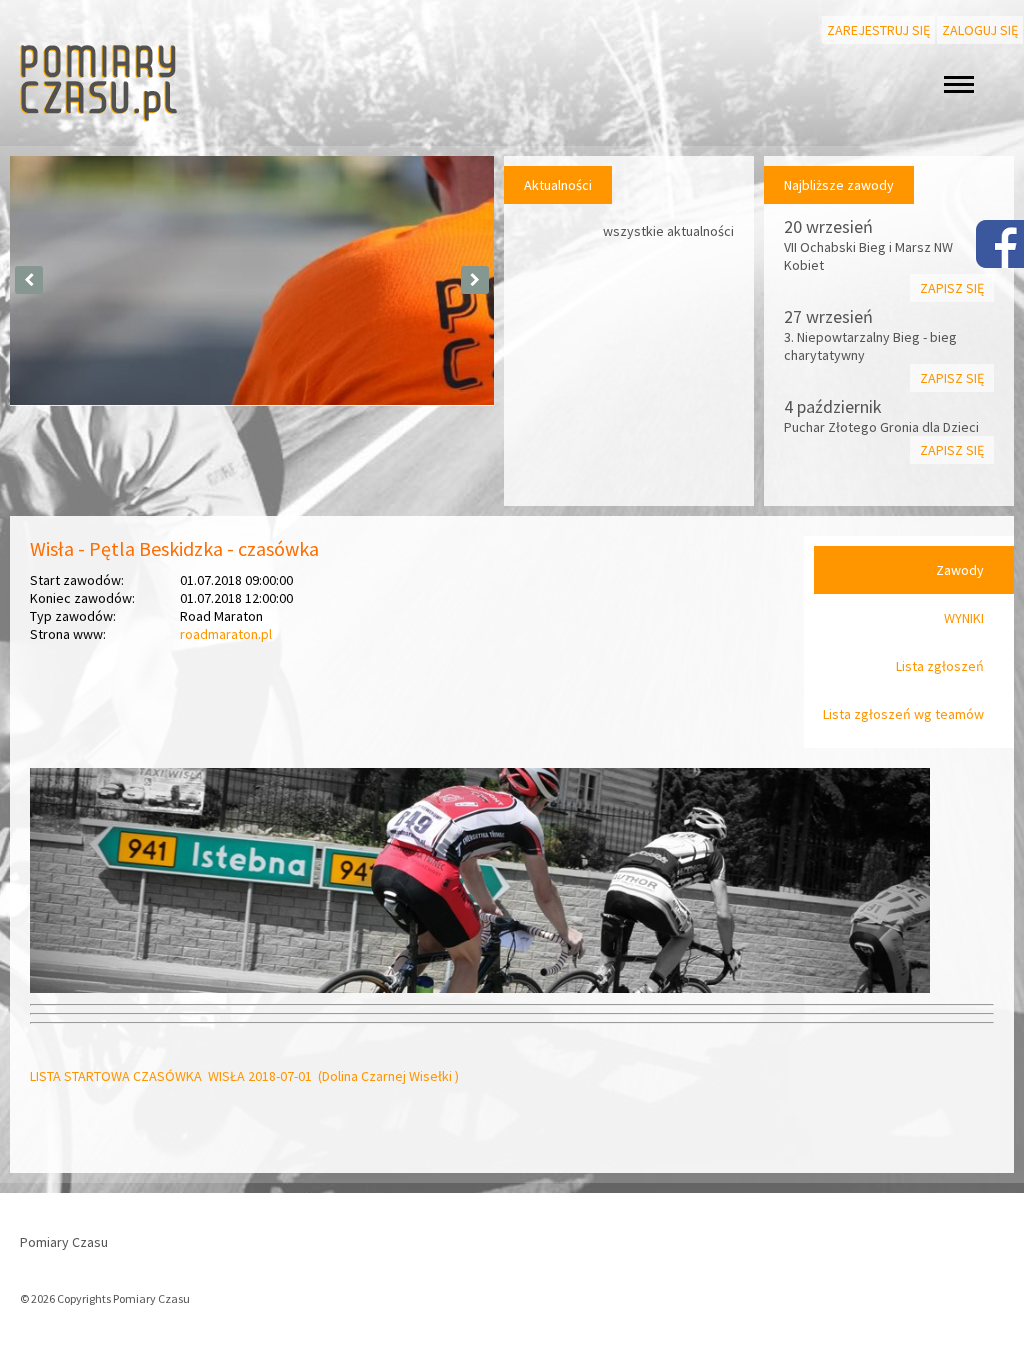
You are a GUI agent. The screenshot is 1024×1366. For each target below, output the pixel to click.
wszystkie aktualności (668, 231)
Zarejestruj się (878, 30)
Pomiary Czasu (64, 1242)
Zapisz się (952, 288)
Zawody (960, 570)
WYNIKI (964, 618)
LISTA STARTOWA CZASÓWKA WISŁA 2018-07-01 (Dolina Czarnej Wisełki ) (244, 1076)
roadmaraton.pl (226, 634)
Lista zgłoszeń (940, 666)
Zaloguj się (980, 30)
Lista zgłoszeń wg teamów (903, 714)
